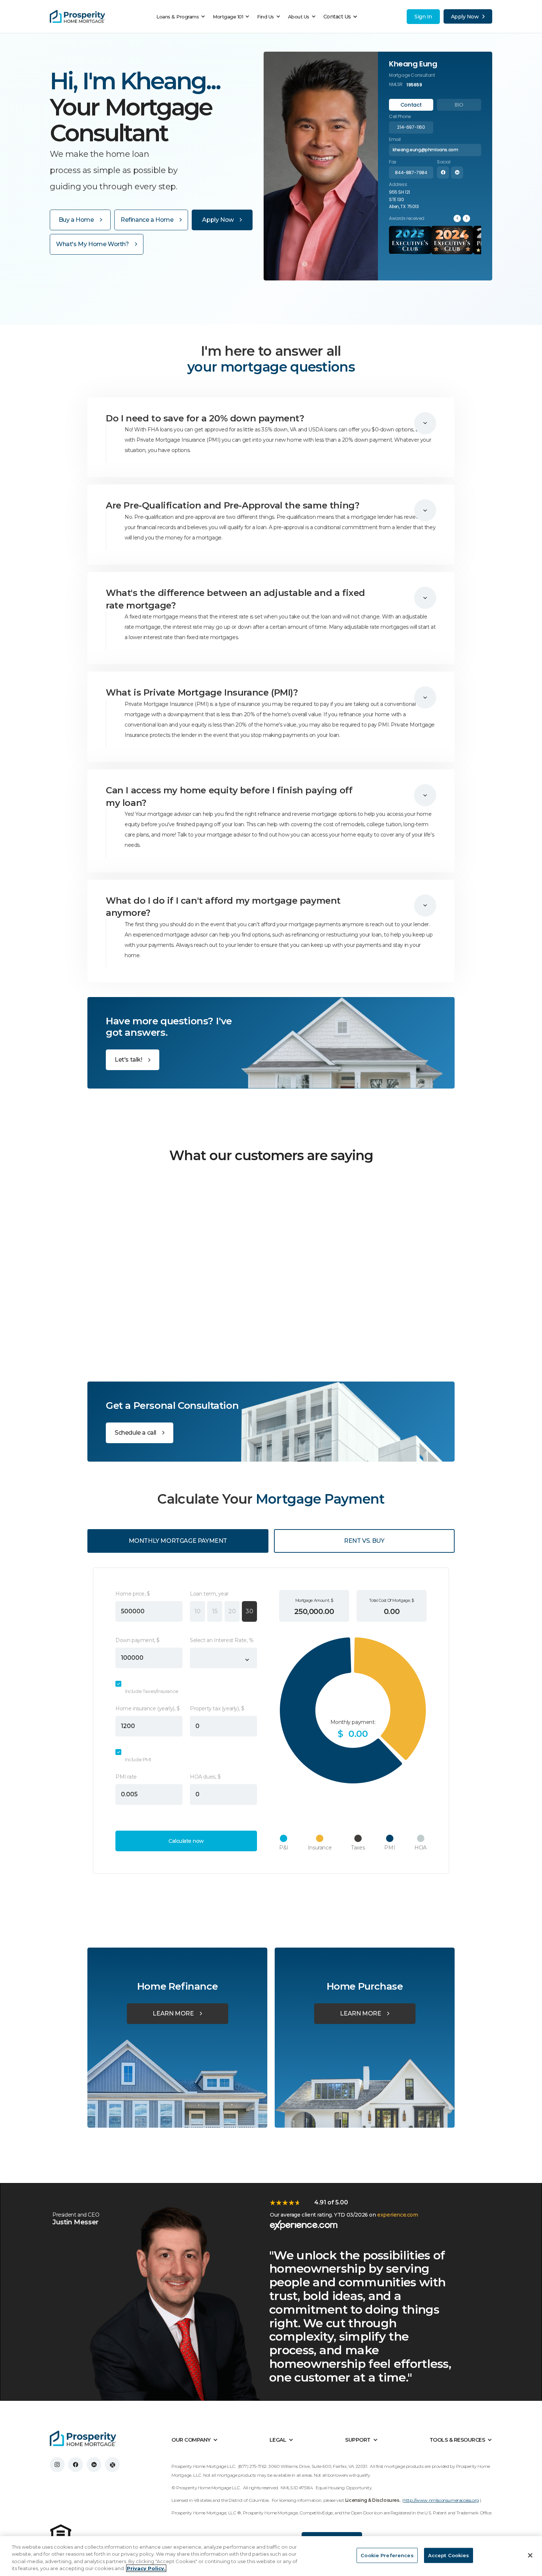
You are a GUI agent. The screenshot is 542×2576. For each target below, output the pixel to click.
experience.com (397, 2215)
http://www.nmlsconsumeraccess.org (441, 2500)
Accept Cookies (449, 2555)
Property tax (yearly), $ (217, 1708)
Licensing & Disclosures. (373, 2500)
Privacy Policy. (146, 2568)
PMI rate (126, 1777)
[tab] (411, 105)
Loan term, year (209, 1594)
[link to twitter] (112, 2465)
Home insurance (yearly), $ (148, 1708)
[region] (271, 2556)
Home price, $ (133, 1594)
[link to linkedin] (94, 2465)
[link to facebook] (76, 2465)
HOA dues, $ (205, 1777)
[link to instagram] (57, 2465)
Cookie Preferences (387, 2555)
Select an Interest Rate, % (222, 1640)
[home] (77, 17)
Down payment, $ (138, 1640)
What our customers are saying (271, 1155)
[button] (183, 17)
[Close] (530, 2555)
